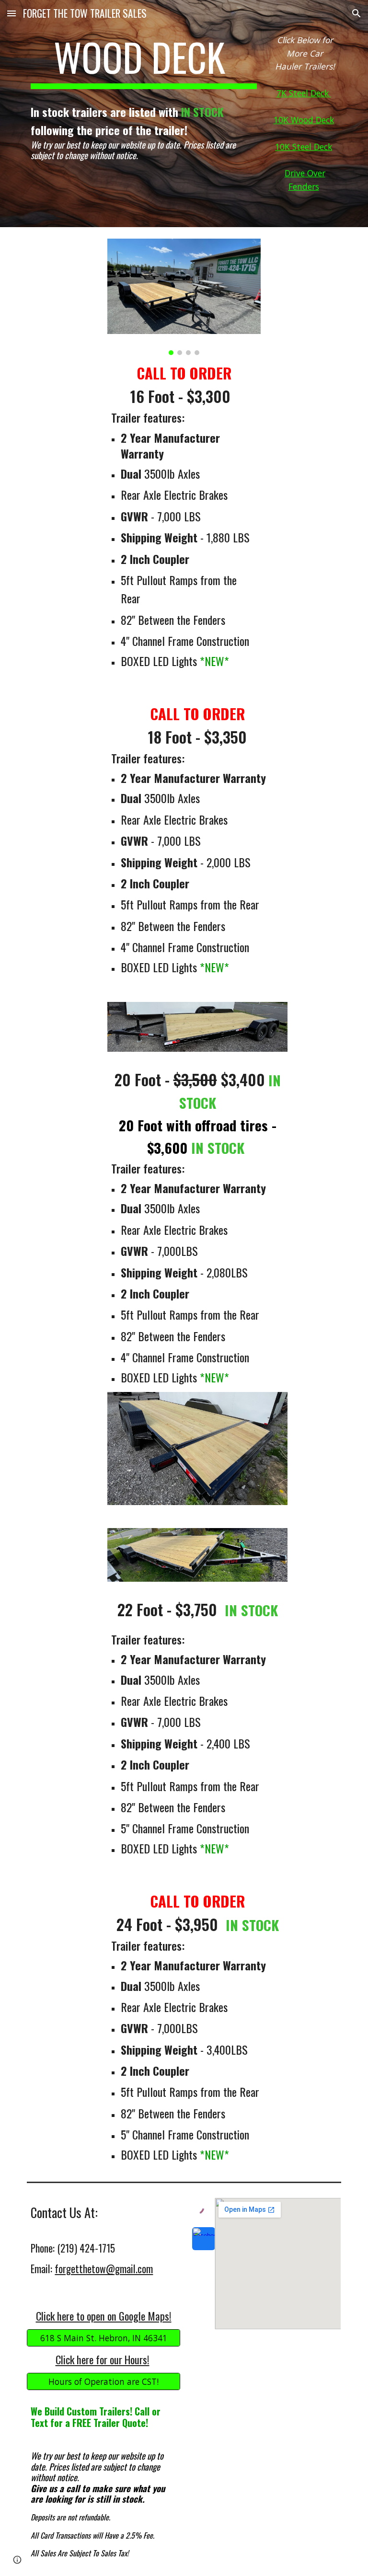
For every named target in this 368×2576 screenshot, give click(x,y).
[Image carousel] (184, 297)
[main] (144, 61)
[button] (11, 13)
